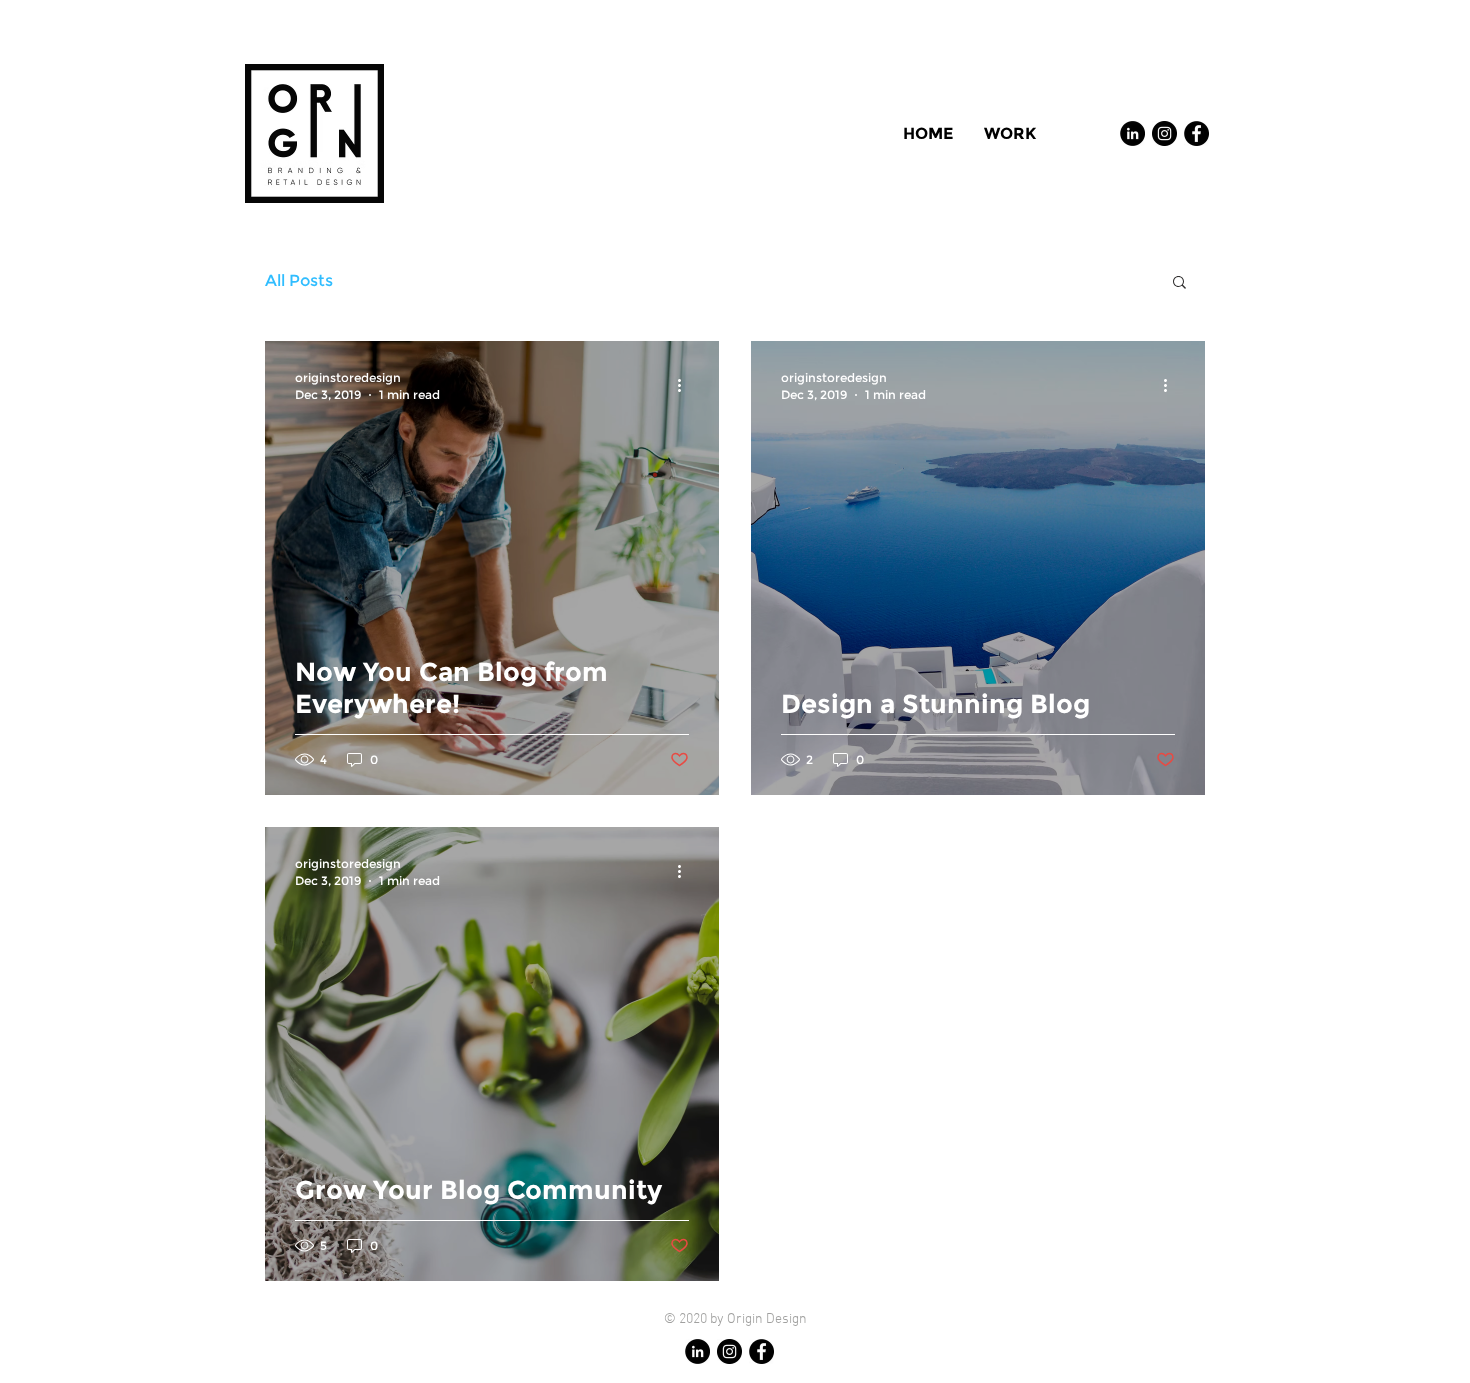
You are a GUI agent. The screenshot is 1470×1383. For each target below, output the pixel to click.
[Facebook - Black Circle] (1196, 133)
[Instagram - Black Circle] (1164, 133)
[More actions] (686, 385)
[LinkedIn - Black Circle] (1132, 133)
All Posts (299, 280)
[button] (1179, 283)
